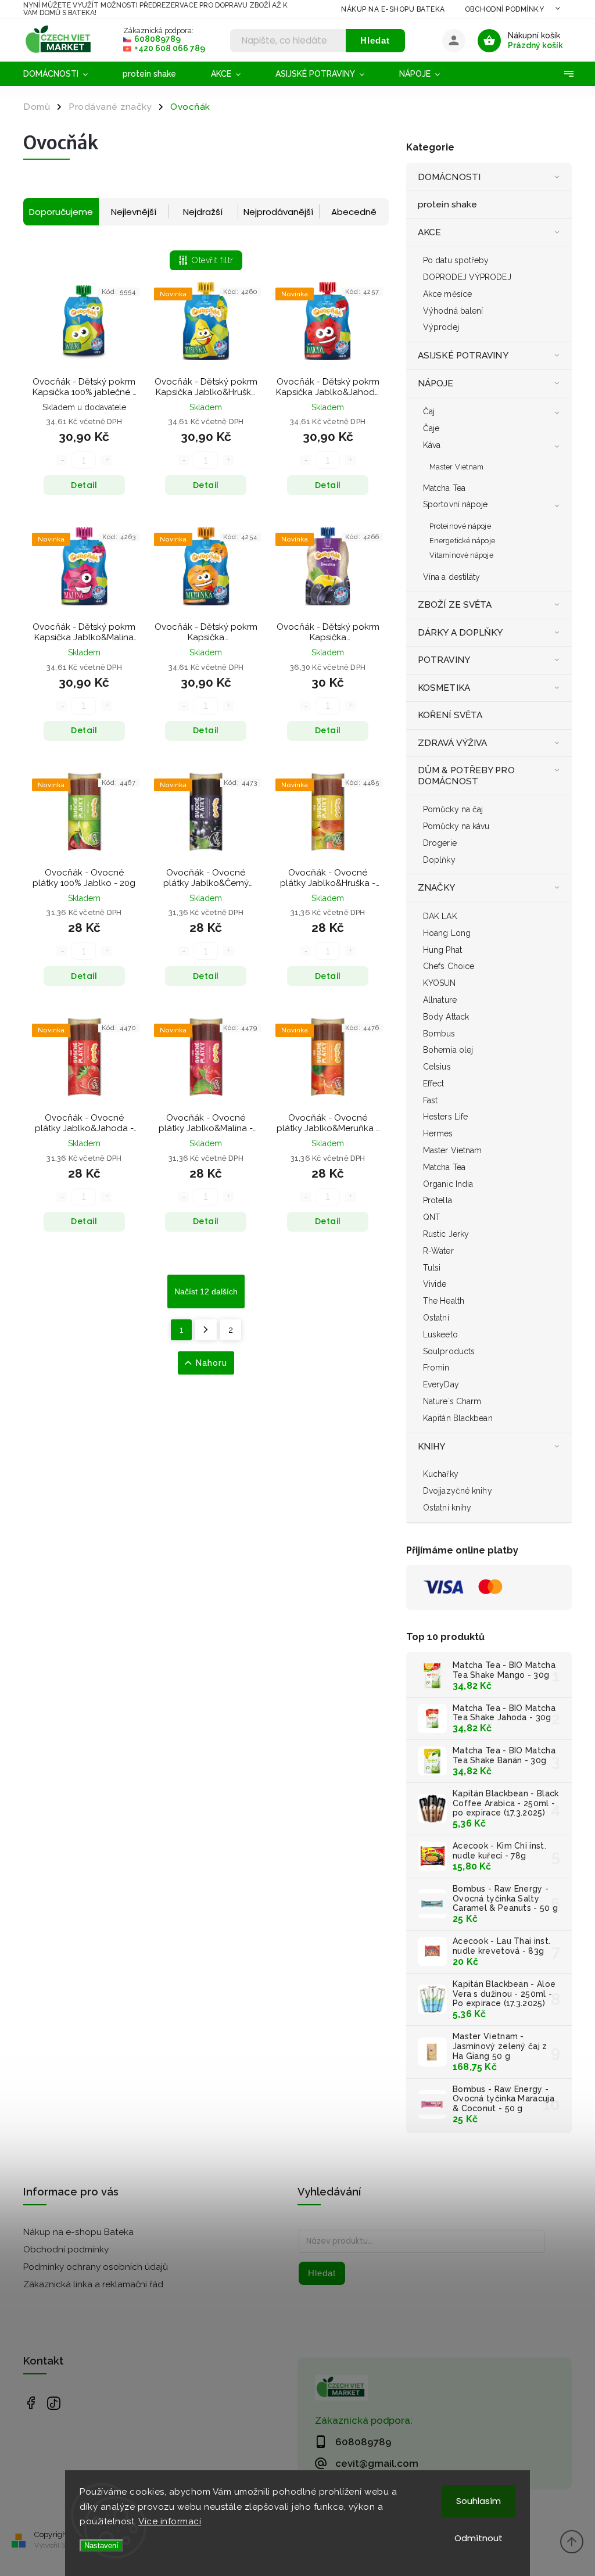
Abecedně (354, 212)
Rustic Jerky (446, 1234)
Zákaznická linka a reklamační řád (93, 2284)
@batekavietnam (54, 2403)
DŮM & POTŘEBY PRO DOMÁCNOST (466, 776)
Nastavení (101, 2545)
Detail (84, 485)
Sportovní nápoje (456, 504)
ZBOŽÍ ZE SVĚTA (455, 605)
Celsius (437, 1067)
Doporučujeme (61, 212)
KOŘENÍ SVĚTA (450, 715)
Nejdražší (203, 212)
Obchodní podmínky (505, 9)
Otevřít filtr (213, 260)
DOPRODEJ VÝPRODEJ (467, 277)
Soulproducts (449, 1351)
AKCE (429, 232)
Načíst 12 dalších (206, 1291)
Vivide (435, 1284)
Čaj (429, 411)
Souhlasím (478, 2501)
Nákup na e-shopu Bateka (393, 9)
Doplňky (439, 860)
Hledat (375, 40)
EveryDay (441, 1384)
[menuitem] (64, 74)
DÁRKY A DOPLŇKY (460, 633)
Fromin (436, 1368)
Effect (434, 1084)
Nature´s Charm (452, 1401)
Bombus (439, 1034)
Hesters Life (445, 1117)
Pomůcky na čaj (453, 809)
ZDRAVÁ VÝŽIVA (452, 743)
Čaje (431, 428)
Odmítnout (478, 2538)
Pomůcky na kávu (456, 826)
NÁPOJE (436, 383)
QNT (432, 1217)
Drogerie (440, 843)
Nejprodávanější (278, 212)
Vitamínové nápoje (461, 555)
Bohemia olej (448, 1050)
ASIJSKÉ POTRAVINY (463, 356)
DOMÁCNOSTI (449, 177)
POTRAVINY (444, 660)
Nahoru (212, 1363)
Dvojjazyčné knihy (458, 1491)
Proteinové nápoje (460, 526)
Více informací (170, 2521)
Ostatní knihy (447, 1508)
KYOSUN (440, 983)
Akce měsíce (447, 294)
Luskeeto (440, 1334)
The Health (444, 1301)
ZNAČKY (437, 888)
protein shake (447, 204)
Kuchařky (441, 1474)
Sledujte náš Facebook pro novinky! (31, 2403)
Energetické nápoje (462, 541)
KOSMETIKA (444, 688)
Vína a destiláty (452, 577)
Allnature (440, 1000)
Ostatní (436, 1318)
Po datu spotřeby (456, 260)
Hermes (438, 1133)
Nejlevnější (134, 212)
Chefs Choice (449, 966)
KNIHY (432, 1447)
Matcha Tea (444, 488)
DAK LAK (440, 916)
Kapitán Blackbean (458, 1418)
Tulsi (432, 1268)
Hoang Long (447, 933)
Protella (438, 1200)
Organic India (448, 1184)
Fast (430, 1100)
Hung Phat (442, 950)
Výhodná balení (453, 311)
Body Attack (446, 1017)
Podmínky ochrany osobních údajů (96, 2267)
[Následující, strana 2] (206, 1330)
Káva (432, 445)
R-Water (438, 1251)
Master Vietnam (456, 467)
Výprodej (441, 327)
